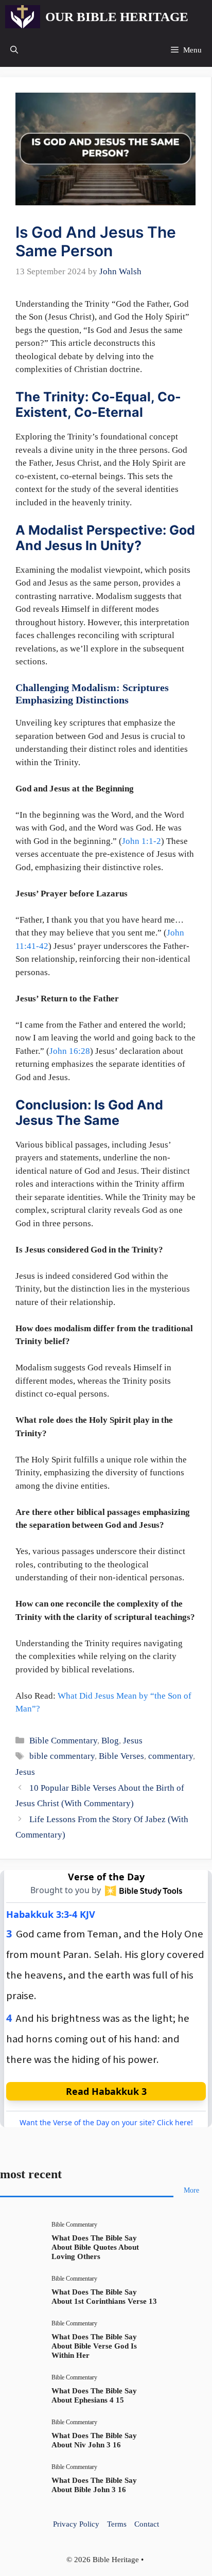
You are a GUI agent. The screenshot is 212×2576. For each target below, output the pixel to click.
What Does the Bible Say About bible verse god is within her (94, 2346)
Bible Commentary (63, 1741)
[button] (14, 50)
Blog (110, 1741)
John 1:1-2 (142, 841)
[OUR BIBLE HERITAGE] (23, 17)
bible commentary (62, 1756)
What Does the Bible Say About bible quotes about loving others (95, 2247)
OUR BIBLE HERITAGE (117, 17)
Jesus (133, 1741)
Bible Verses (121, 1756)
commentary (171, 1756)
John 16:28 (70, 1051)
